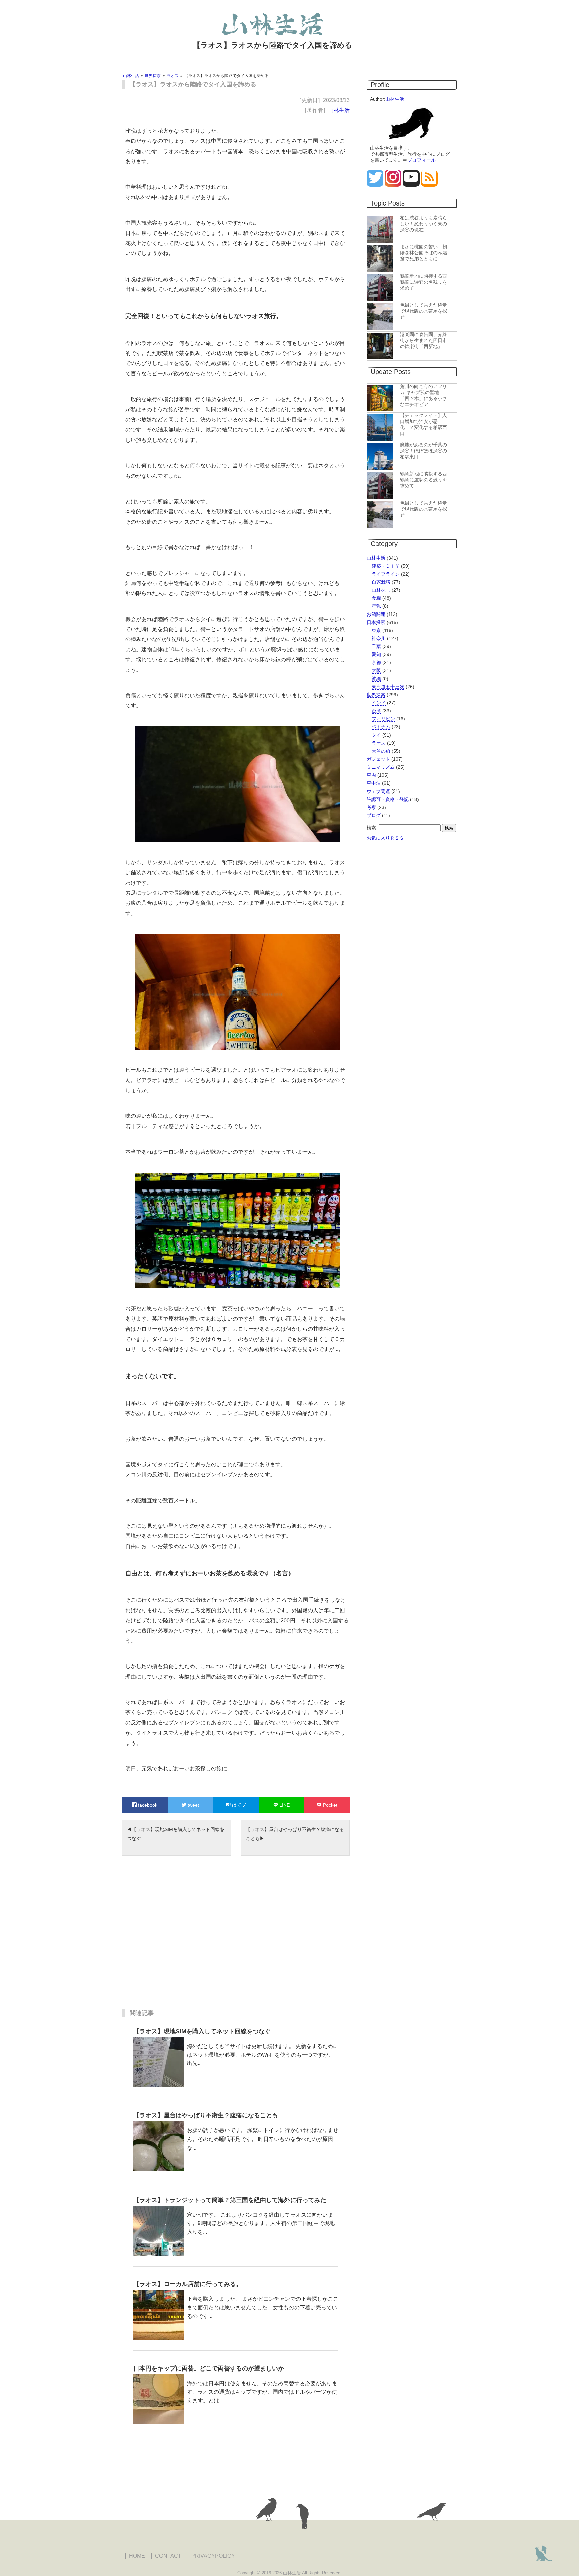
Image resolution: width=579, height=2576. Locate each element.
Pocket (330, 1805)
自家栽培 (381, 582)
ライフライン (386, 574)
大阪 (376, 670)
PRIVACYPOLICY (213, 2556)
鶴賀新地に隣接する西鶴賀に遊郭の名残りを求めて (424, 282)
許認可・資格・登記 (388, 799)
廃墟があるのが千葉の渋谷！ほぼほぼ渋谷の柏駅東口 (424, 451)
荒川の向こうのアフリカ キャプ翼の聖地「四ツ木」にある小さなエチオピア (424, 395)
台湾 (376, 711)
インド (379, 703)
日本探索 (376, 622)
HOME (137, 2556)
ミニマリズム (381, 767)
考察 (371, 807)
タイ (376, 735)
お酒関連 (376, 614)
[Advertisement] (236, 1937)
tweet (193, 1805)
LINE (284, 1805)
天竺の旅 (381, 751)
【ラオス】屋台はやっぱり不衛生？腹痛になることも (295, 1834)
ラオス (379, 743)
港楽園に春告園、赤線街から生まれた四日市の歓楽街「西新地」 (424, 340)
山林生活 (339, 110)
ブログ (374, 815)
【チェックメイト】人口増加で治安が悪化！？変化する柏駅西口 (424, 424)
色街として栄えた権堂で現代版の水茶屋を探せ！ (424, 311)
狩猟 (376, 606)
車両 (371, 775)
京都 (376, 662)
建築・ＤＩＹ (386, 566)
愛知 (376, 654)
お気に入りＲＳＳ (385, 838)
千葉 (376, 646)
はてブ (238, 1805)
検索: (372, 828)
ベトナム (381, 727)
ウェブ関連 (378, 791)
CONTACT (168, 2556)
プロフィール (422, 160)
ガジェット (378, 759)
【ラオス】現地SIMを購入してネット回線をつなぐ (176, 1834)
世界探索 (376, 695)
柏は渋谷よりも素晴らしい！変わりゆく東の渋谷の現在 (424, 224)
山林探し (381, 590)
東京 (376, 630)
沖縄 (376, 679)
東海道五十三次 (388, 687)
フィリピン (383, 719)
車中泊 (374, 783)
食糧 (376, 598)
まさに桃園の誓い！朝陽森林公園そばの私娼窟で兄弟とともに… (424, 253)
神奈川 (379, 638)
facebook (147, 1805)
